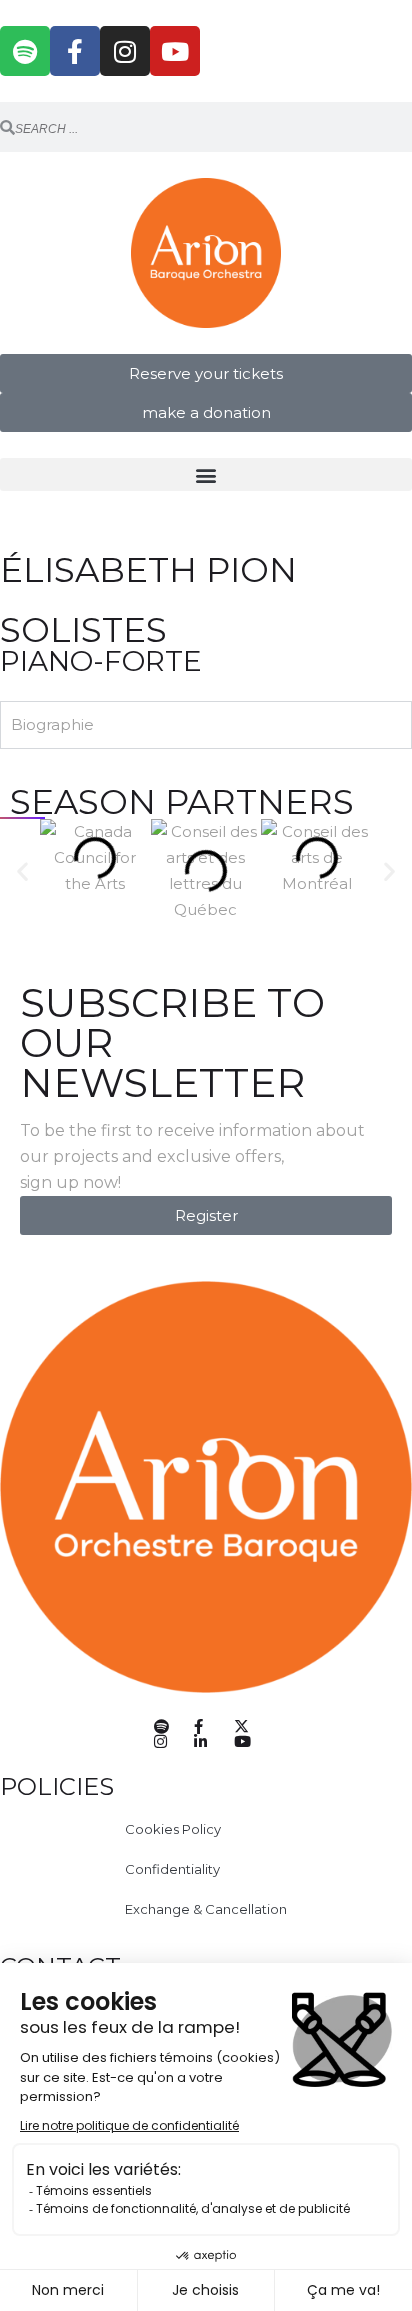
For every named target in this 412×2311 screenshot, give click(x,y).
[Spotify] (25, 51)
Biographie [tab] (52, 724)
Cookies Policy (173, 1829)
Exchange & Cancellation (206, 1909)
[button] (206, 474)
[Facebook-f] (75, 51)
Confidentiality (172, 1869)
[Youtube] (175, 51)
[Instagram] (125, 51)
